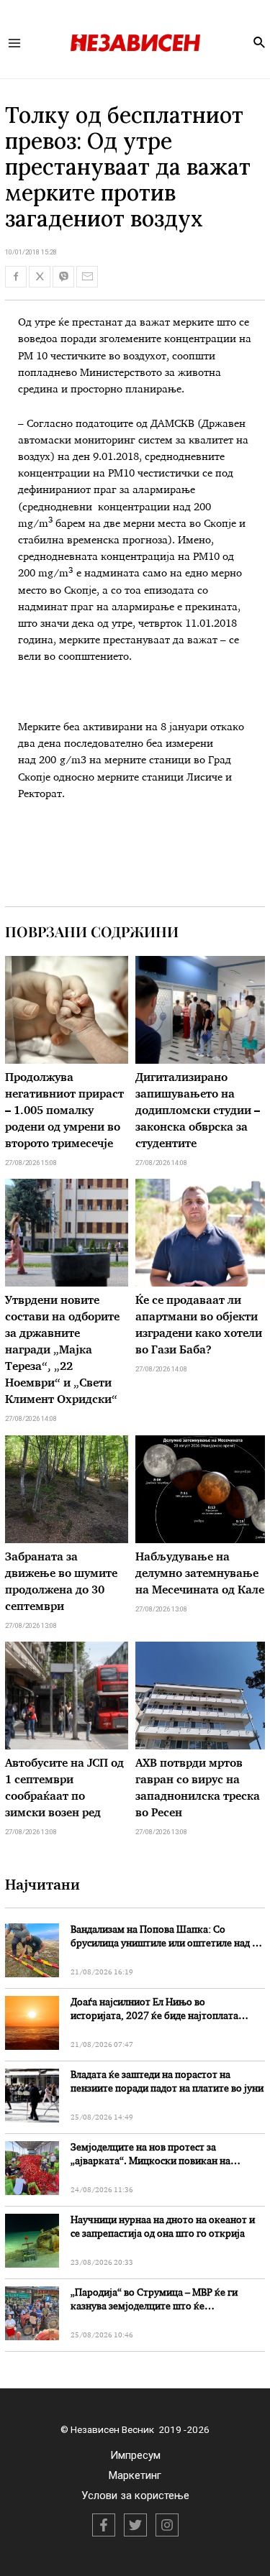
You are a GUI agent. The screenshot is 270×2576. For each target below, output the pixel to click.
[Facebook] (104, 2525)
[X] (135, 2525)
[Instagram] (167, 2525)
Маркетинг (135, 2475)
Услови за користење (135, 2495)
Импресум (135, 2455)
